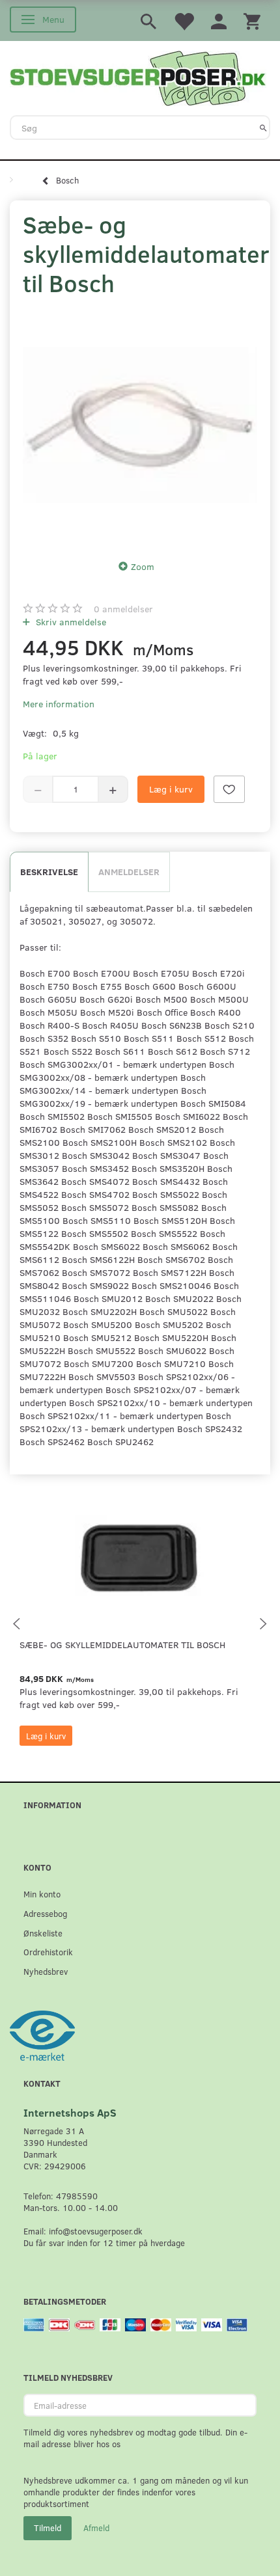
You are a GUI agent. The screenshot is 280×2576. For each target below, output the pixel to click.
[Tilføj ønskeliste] (229, 789)
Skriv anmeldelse (70, 622)
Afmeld (96, 2528)
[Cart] (252, 20)
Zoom (143, 566)
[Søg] (263, 128)
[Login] (219, 20)
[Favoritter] (184, 20)
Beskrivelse (49, 872)
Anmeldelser (129, 872)
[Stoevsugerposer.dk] (138, 77)
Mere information (59, 704)
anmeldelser (123, 609)
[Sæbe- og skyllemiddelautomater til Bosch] (140, 425)
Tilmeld (48, 2528)
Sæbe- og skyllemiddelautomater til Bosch (122, 1645)
